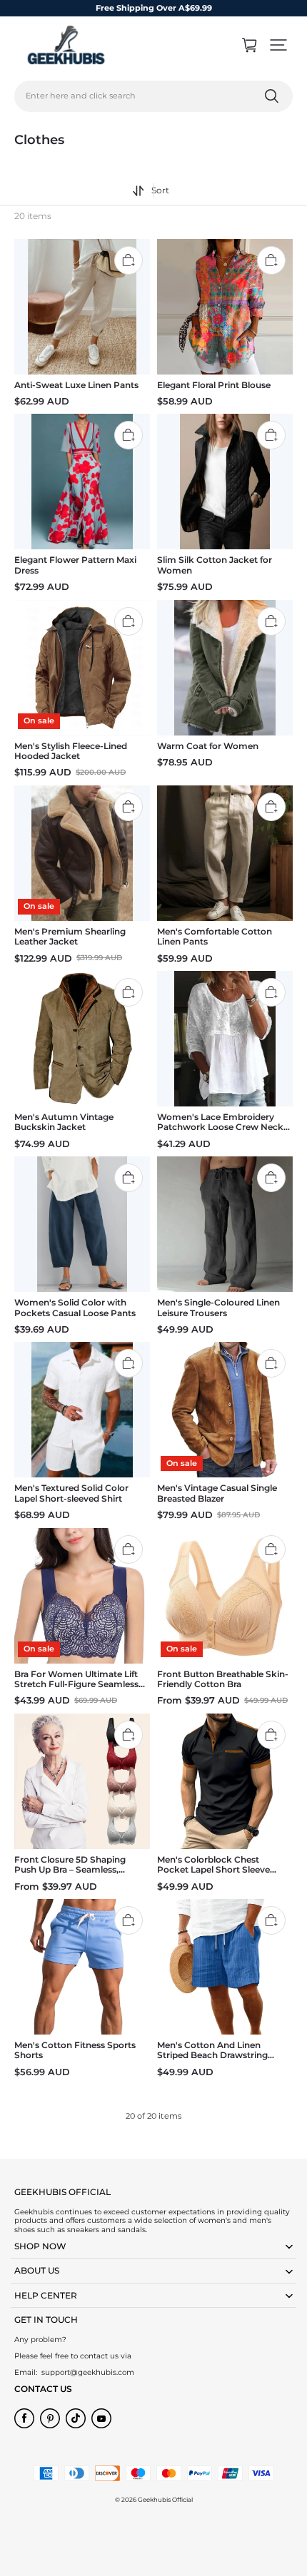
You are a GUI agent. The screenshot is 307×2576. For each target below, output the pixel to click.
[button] (278, 45)
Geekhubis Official (165, 2500)
